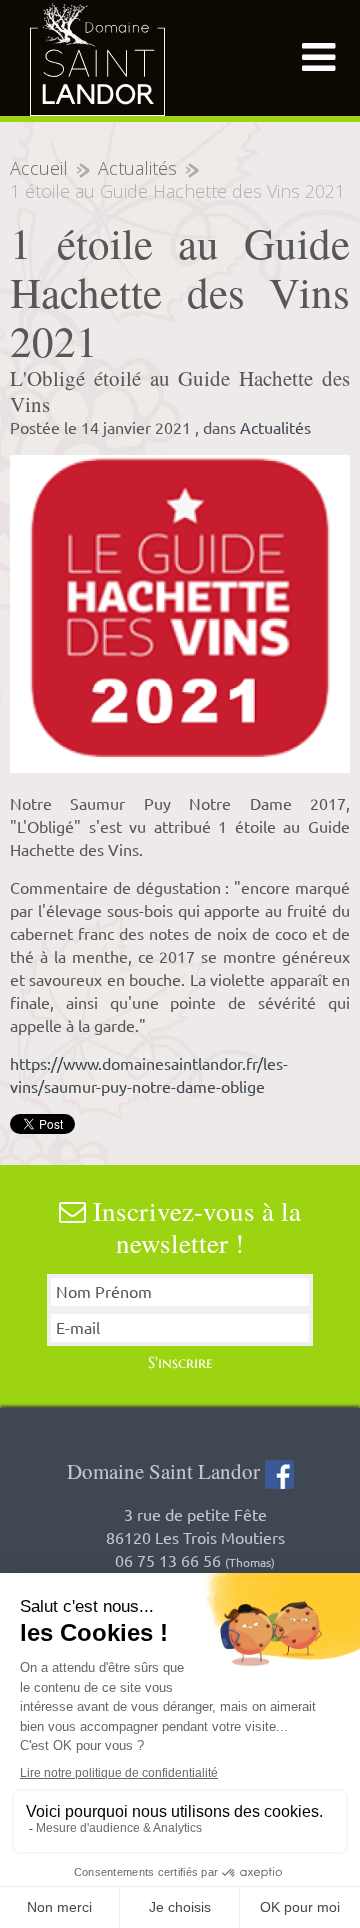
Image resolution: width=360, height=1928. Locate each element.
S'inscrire (180, 1362)
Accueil (39, 168)
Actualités (137, 168)
